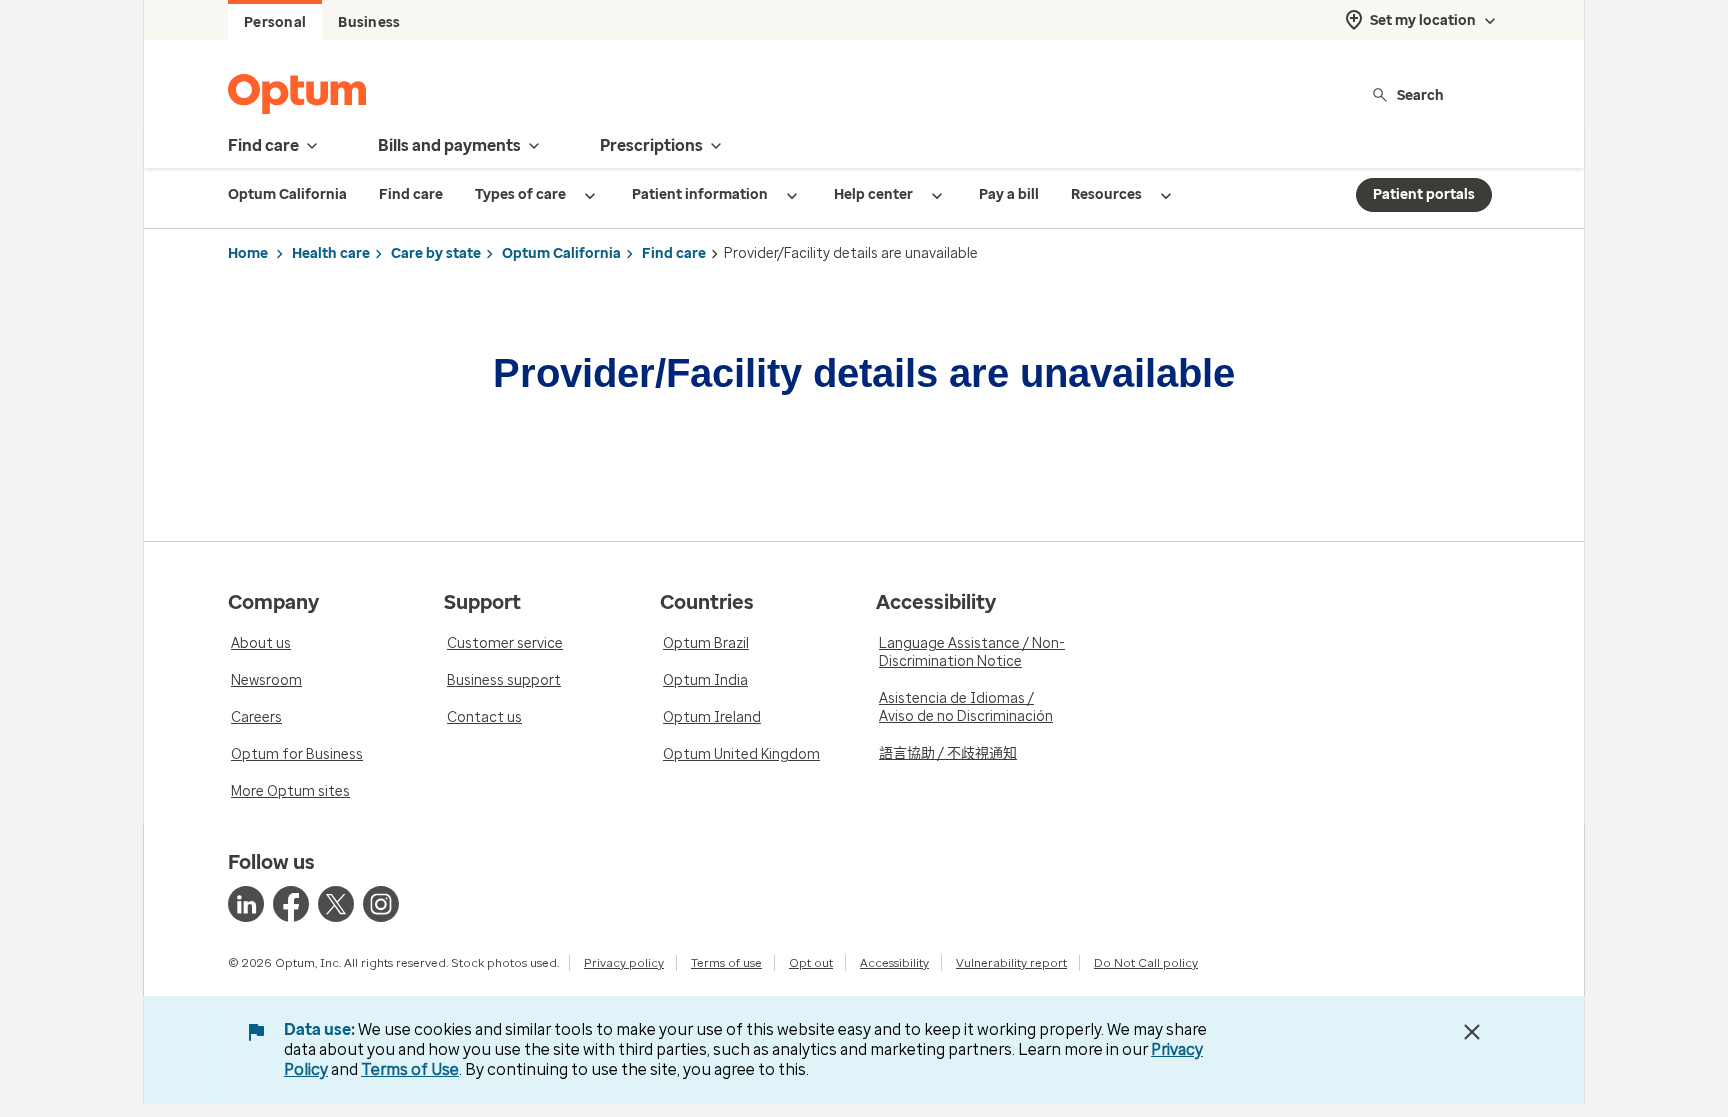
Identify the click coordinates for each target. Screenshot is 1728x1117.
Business (369, 22)
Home (248, 253)
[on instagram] (381, 904)
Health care (331, 253)
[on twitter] (336, 904)
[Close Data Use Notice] (1472, 1032)
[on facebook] (291, 904)
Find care (674, 253)
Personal (275, 22)
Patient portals (1424, 194)
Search (1420, 94)
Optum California (561, 253)
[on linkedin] (246, 904)
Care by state (436, 253)
